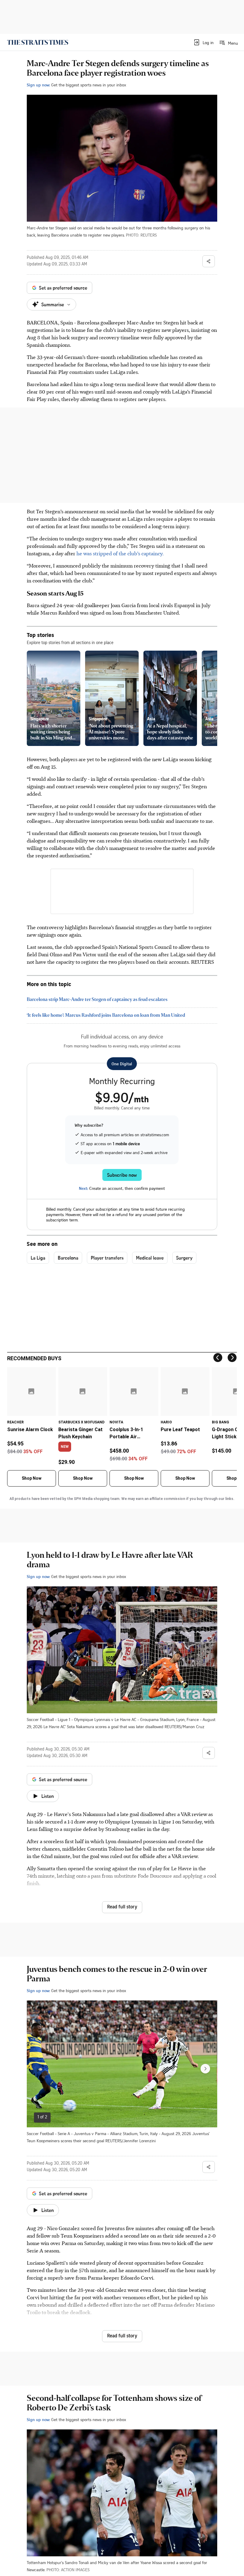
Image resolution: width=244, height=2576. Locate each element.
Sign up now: (38, 85)
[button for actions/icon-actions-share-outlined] (209, 261)
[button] (203, 42)
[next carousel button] (205, 2069)
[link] (38, 42)
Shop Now (32, 1478)
